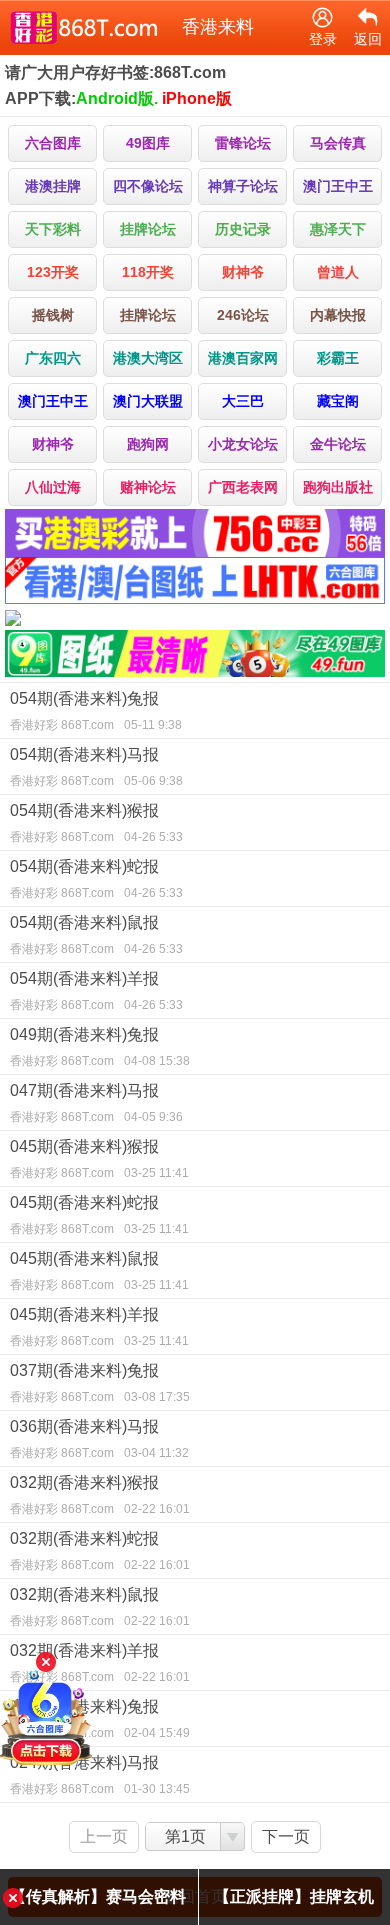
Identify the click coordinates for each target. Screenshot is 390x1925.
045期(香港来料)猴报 (99, 1159)
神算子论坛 (243, 186)
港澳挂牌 (53, 186)
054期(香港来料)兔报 (96, 711)
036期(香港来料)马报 (99, 1439)
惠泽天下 (338, 229)
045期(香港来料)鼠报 (99, 1271)
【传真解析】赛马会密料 (98, 1896)
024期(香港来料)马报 (100, 1775)
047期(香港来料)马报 (96, 1103)
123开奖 (53, 272)
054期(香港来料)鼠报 (96, 935)
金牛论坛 (338, 444)
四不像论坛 (148, 186)
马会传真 (338, 143)
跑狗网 (148, 444)
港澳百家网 (243, 358)
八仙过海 (53, 487)
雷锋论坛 (243, 143)
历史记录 (243, 229)
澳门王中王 (338, 186)
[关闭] (46, 1662)
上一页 (104, 1836)
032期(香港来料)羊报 (100, 1663)
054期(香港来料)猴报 (96, 823)
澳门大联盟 (148, 401)
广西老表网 (243, 487)
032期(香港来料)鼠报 (100, 1607)
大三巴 (243, 401)
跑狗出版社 (338, 487)
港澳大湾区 (148, 358)
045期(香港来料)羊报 (99, 1327)
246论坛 (243, 315)
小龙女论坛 (243, 444)
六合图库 (53, 143)
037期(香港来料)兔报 (100, 1383)
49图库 (148, 143)
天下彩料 (53, 229)
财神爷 (243, 272)
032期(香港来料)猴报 (100, 1495)
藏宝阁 (338, 401)
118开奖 (148, 272)
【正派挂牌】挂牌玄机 (294, 1896)
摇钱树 (53, 315)
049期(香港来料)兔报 (100, 1047)
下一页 (286, 1836)
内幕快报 (338, 315)
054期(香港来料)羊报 (96, 991)
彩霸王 (338, 358)
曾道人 (338, 272)
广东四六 (53, 358)
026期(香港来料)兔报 (100, 1719)
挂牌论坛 (148, 229)
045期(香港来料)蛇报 (99, 1215)
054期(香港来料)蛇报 (96, 879)
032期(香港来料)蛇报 (100, 1551)
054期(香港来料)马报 (96, 767)
